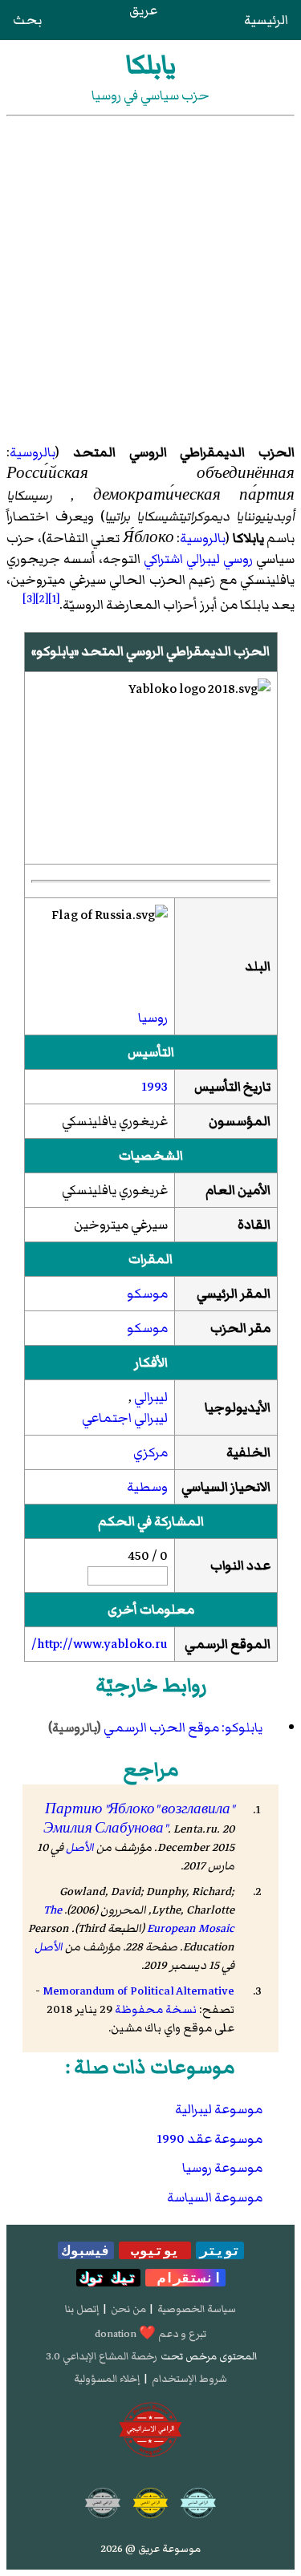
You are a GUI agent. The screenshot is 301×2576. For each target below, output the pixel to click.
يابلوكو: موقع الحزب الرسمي (183, 1727)
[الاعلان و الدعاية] (151, 2430)
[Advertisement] (150, 275)
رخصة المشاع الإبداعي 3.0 (102, 2356)
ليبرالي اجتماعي (125, 1418)
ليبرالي (151, 1397)
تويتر (220, 2250)
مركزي (150, 1452)
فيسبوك (86, 2250)
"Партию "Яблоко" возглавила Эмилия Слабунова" (139, 1819)
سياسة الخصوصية (197, 2309)
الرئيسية (266, 20)
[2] (42, 599)
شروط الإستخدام (189, 2379)
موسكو (147, 1294)
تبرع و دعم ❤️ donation (150, 2334)
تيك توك (108, 2278)
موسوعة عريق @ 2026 (151, 2549)
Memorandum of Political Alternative (138, 1991)
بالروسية (33, 452)
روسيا (153, 1018)
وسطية (147, 1487)
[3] (29, 599)
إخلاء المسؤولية (107, 2379)
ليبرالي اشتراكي (182, 559)
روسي (238, 559)
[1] (54, 599)
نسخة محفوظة (156, 2009)
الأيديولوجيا (238, 1407)
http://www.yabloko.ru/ (100, 1644)
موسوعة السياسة (215, 2197)
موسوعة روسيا (222, 2168)
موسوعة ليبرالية (219, 2109)
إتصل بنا (82, 2309)
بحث (27, 20)
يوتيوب (155, 2250)
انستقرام (185, 2278)
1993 (155, 1087)
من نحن (128, 2309)
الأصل (80, 1847)
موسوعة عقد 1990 (209, 2139)
